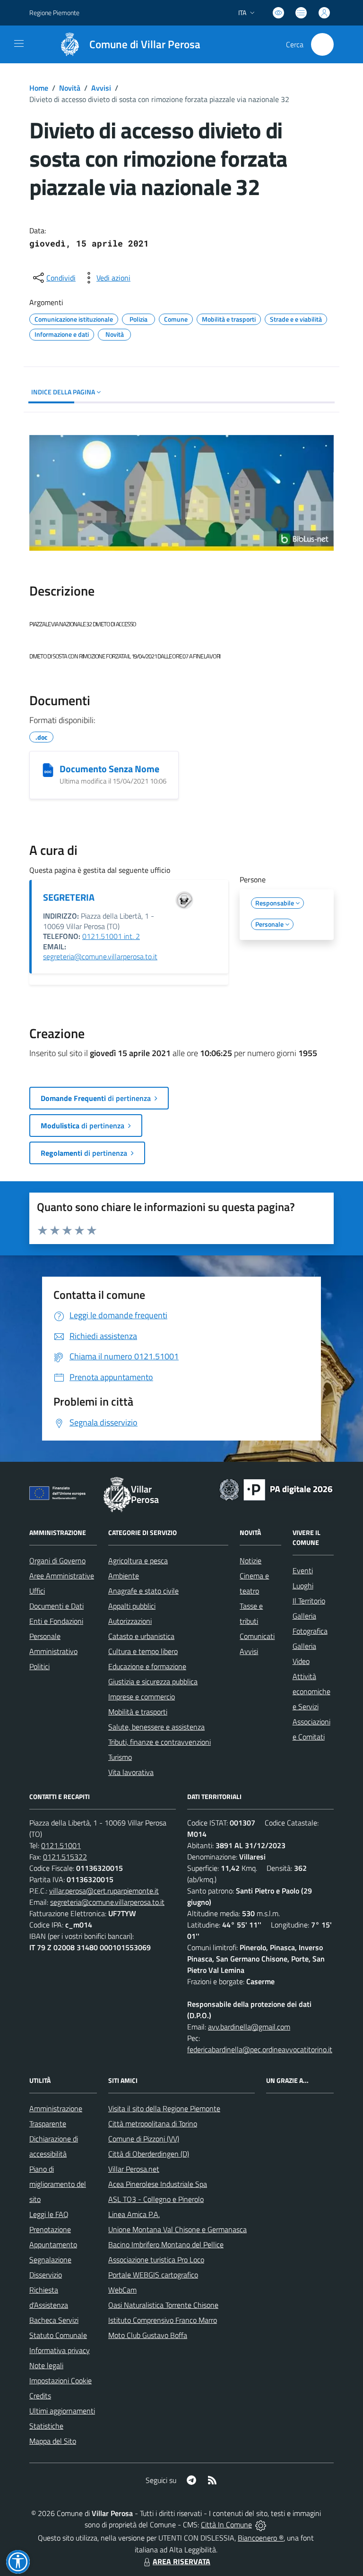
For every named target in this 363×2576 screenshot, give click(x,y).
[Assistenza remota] (261, 2525)
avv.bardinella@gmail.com (249, 2027)
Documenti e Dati (56, 1606)
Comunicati (257, 1636)
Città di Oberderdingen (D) (149, 2154)
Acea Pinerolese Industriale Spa (158, 2184)
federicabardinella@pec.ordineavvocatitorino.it (260, 2049)
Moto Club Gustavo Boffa (148, 2335)
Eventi (303, 1570)
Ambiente (124, 1576)
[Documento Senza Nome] (48, 770)
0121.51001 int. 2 (111, 936)
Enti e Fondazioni (56, 1621)
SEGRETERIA (69, 897)
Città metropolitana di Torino (153, 2124)
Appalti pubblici (132, 1606)
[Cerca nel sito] (322, 44)
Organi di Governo (57, 1561)
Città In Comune (226, 2525)
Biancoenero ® (261, 2538)
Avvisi (101, 88)
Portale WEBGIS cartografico (153, 2275)
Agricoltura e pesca (138, 1561)
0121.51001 (61, 1845)
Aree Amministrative (62, 1576)
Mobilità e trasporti (138, 1712)
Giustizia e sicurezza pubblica (153, 1681)
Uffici (37, 1591)
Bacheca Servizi (54, 2320)
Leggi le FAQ (49, 2214)
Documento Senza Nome (109, 769)
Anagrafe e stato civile (143, 1591)
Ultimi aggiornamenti (62, 2411)
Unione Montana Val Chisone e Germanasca (177, 2229)
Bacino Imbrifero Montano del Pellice (166, 2244)
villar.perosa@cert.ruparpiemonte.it (104, 1891)
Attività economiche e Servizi (311, 1691)
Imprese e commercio (142, 1697)
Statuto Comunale (58, 2335)
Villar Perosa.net (134, 2169)
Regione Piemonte (54, 13)
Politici (39, 1666)
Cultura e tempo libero (143, 1651)
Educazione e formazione (147, 1666)
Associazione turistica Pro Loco (156, 2260)
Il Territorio (309, 1601)
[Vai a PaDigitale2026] (276, 1489)
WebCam (122, 2290)
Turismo (120, 1757)
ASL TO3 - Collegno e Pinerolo (156, 2199)
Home (39, 88)
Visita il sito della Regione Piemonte (164, 2108)
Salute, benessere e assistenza (156, 1727)
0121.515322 (65, 1857)
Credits (40, 2396)
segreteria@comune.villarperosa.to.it (100, 956)
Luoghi (303, 1586)
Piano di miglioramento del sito (58, 2184)
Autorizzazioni (130, 1621)
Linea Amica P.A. (134, 2214)
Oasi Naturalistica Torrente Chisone (163, 2305)
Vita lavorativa (131, 1772)
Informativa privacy (60, 2350)
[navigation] (19, 43)
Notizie (251, 1561)
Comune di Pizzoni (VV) (144, 2139)
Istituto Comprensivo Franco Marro (163, 2320)
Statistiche (46, 2426)
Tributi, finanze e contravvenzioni (160, 1742)
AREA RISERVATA (181, 2561)
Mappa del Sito (53, 2441)
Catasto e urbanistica (141, 1636)
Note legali (46, 2365)
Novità (70, 88)
